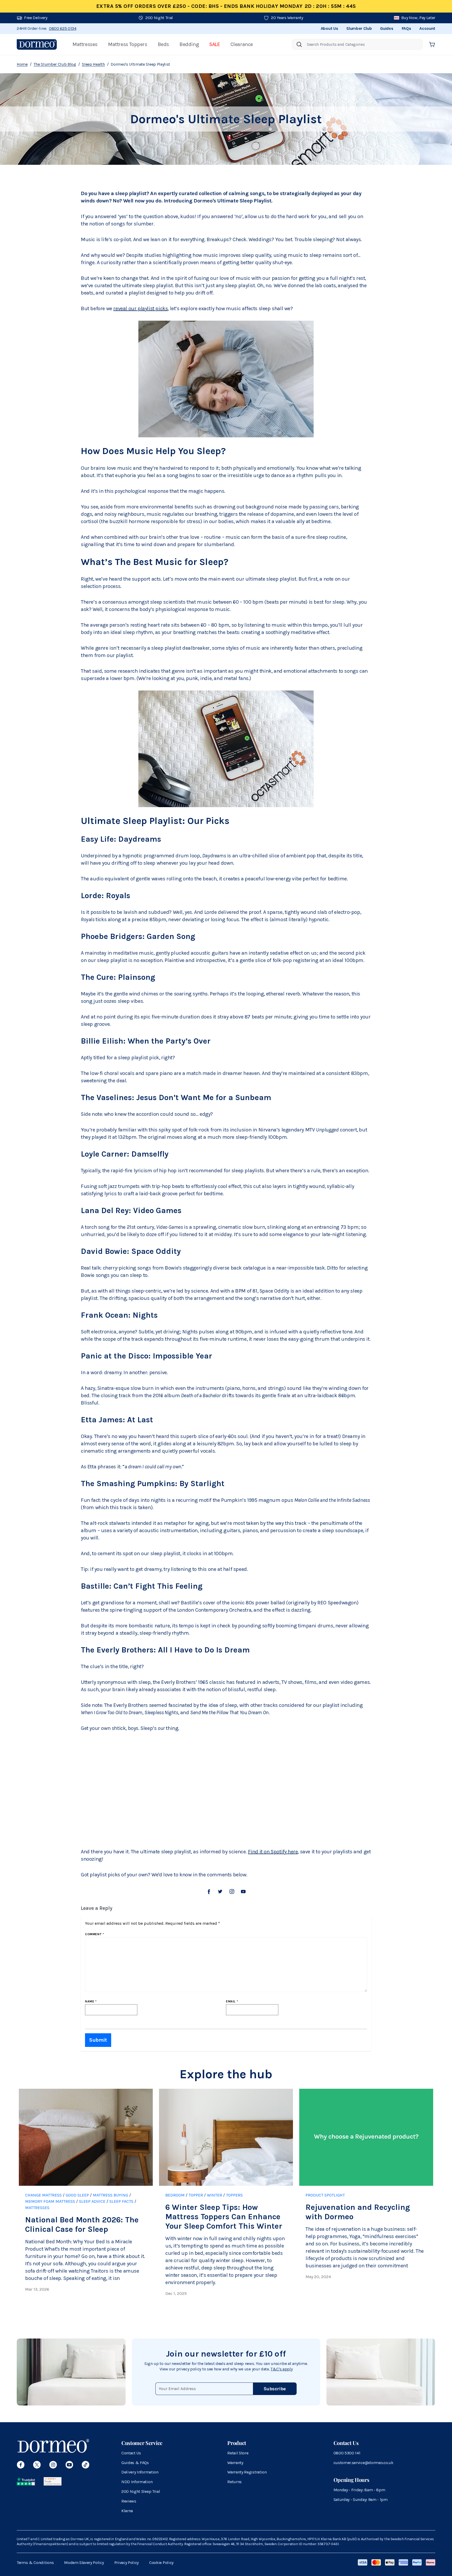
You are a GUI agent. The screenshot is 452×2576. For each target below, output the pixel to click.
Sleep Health (93, 64)
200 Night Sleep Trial (141, 2491)
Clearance (242, 44)
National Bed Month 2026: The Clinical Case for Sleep (82, 2224)
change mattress (43, 2195)
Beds (163, 44)
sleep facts (121, 2201)
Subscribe (275, 2389)
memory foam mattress (50, 2201)
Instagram (232, 1892)
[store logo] (37, 44)
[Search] (299, 44)
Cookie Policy (161, 2563)
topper (196, 2195)
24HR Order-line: (47, 28)
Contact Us (131, 2453)
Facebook (209, 1892)
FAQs (406, 28)
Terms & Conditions (35, 2563)
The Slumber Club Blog (55, 64)
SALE (214, 44)
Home (22, 64)
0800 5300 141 (347, 2453)
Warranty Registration (247, 2472)
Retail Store (238, 2453)
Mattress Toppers (128, 44)
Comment (94, 1934)
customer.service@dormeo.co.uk (363, 2463)
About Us (329, 28)
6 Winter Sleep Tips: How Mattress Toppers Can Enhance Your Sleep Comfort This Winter (224, 2217)
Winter (214, 2195)
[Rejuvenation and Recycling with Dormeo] (366, 2137)
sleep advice (92, 2201)
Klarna (127, 2511)
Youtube (243, 1892)
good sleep (77, 2195)
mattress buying (111, 2195)
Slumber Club (359, 28)
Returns (235, 2482)
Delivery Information (140, 2472)
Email (232, 2001)
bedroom (175, 2195)
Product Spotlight (325, 2195)
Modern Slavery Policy (84, 2563)
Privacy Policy (127, 2563)
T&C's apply (281, 2369)
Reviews (129, 2501)
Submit (98, 2040)
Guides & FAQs (135, 2463)
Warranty (235, 2463)
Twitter (220, 1892)
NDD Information (137, 2482)
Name (91, 2001)
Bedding (189, 44)
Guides (387, 28)
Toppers (234, 2195)
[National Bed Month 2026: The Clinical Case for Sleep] (86, 2137)
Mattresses (85, 44)
